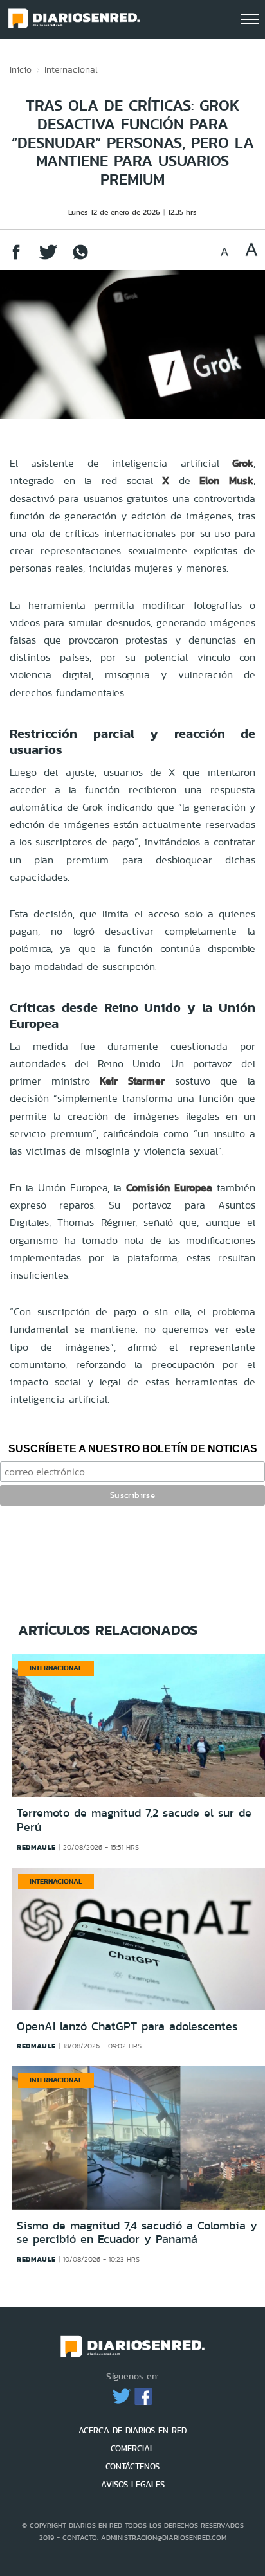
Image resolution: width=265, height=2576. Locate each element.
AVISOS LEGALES (133, 2484)
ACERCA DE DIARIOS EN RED (132, 2430)
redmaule (36, 1847)
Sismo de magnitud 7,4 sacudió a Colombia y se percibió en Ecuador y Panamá (137, 2233)
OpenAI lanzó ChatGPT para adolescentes (127, 2026)
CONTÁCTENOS (132, 2466)
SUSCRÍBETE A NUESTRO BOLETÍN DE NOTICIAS (133, 1449)
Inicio (21, 69)
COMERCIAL (132, 2448)
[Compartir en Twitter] (48, 258)
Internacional (71, 69)
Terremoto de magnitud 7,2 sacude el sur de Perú (134, 1820)
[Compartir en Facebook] (16, 258)
